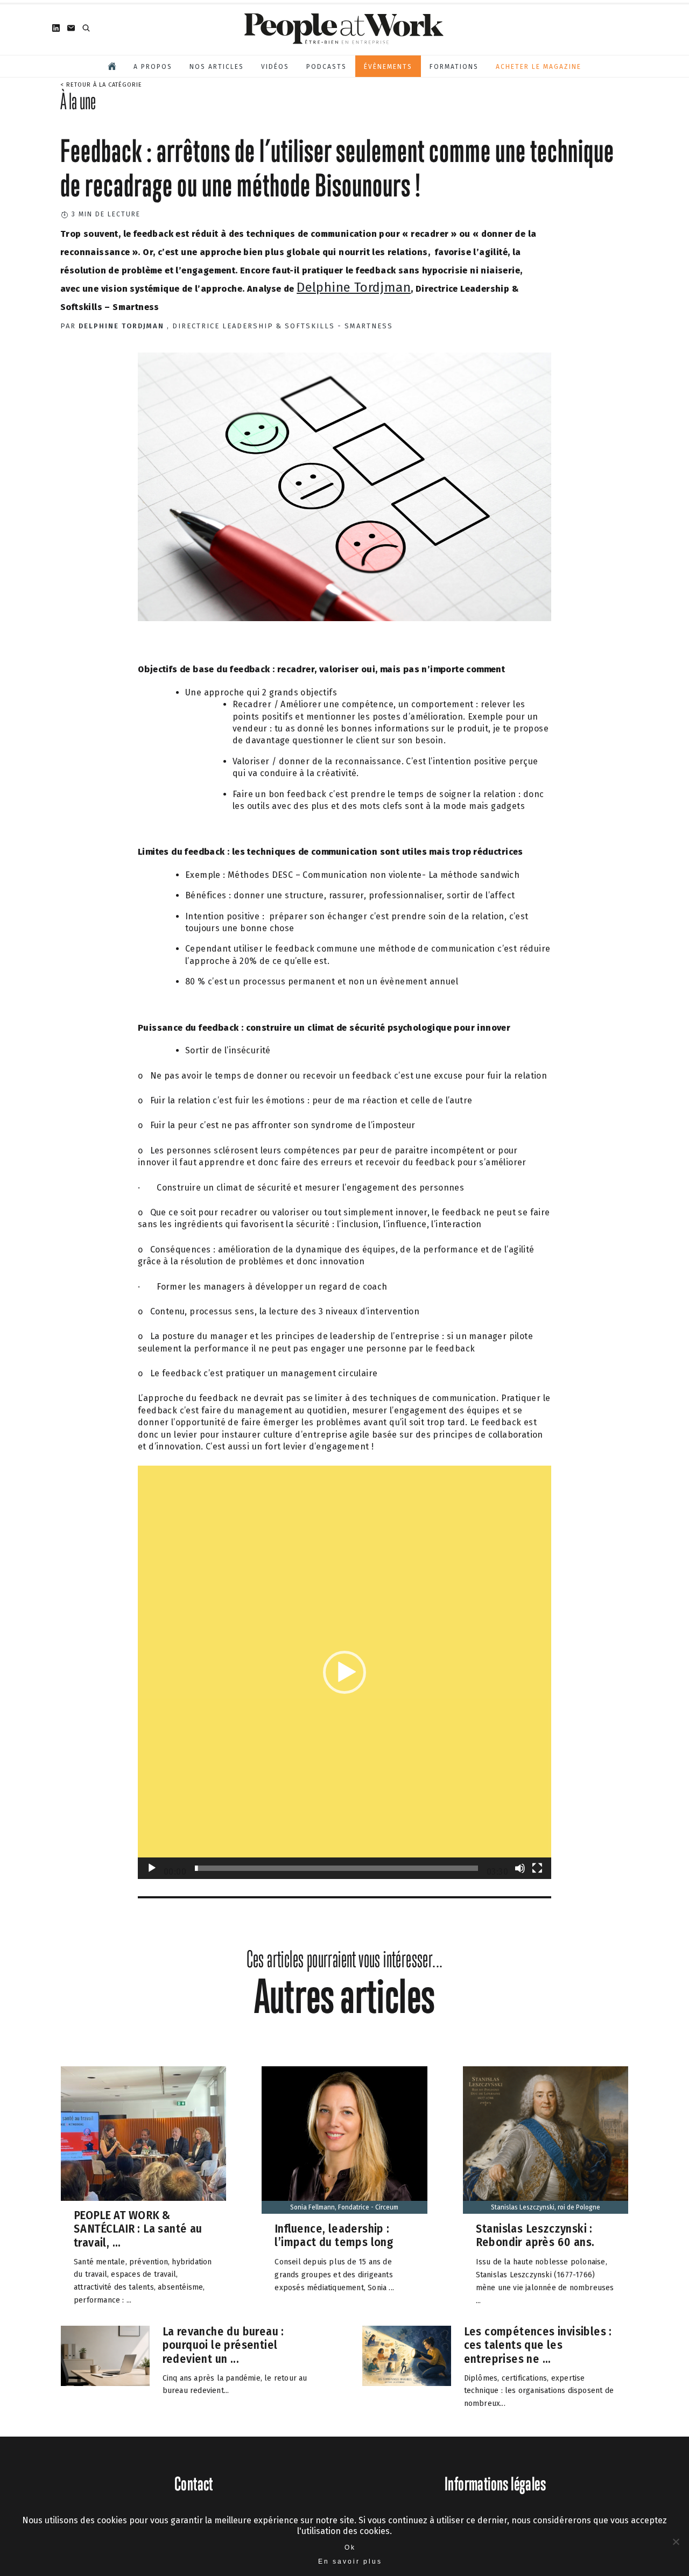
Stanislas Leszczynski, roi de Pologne (546, 2207)
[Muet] (520, 1868)
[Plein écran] (537, 1868)
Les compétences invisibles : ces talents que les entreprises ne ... (538, 2345)
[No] (676, 2542)
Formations (454, 67)
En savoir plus (350, 2561)
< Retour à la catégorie (101, 85)
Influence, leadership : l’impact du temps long (334, 2236)
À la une (78, 101)
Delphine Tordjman (354, 287)
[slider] (336, 1868)
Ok (350, 2547)
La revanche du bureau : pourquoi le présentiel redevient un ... (223, 2345)
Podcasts (326, 67)
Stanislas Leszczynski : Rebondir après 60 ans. (535, 2236)
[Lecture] (152, 1868)
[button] (344, 1672)
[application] (344, 1672)
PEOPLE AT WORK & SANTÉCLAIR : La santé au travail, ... (138, 2228)
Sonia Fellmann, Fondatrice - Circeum (344, 2207)
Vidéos (275, 67)
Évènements (388, 67)
